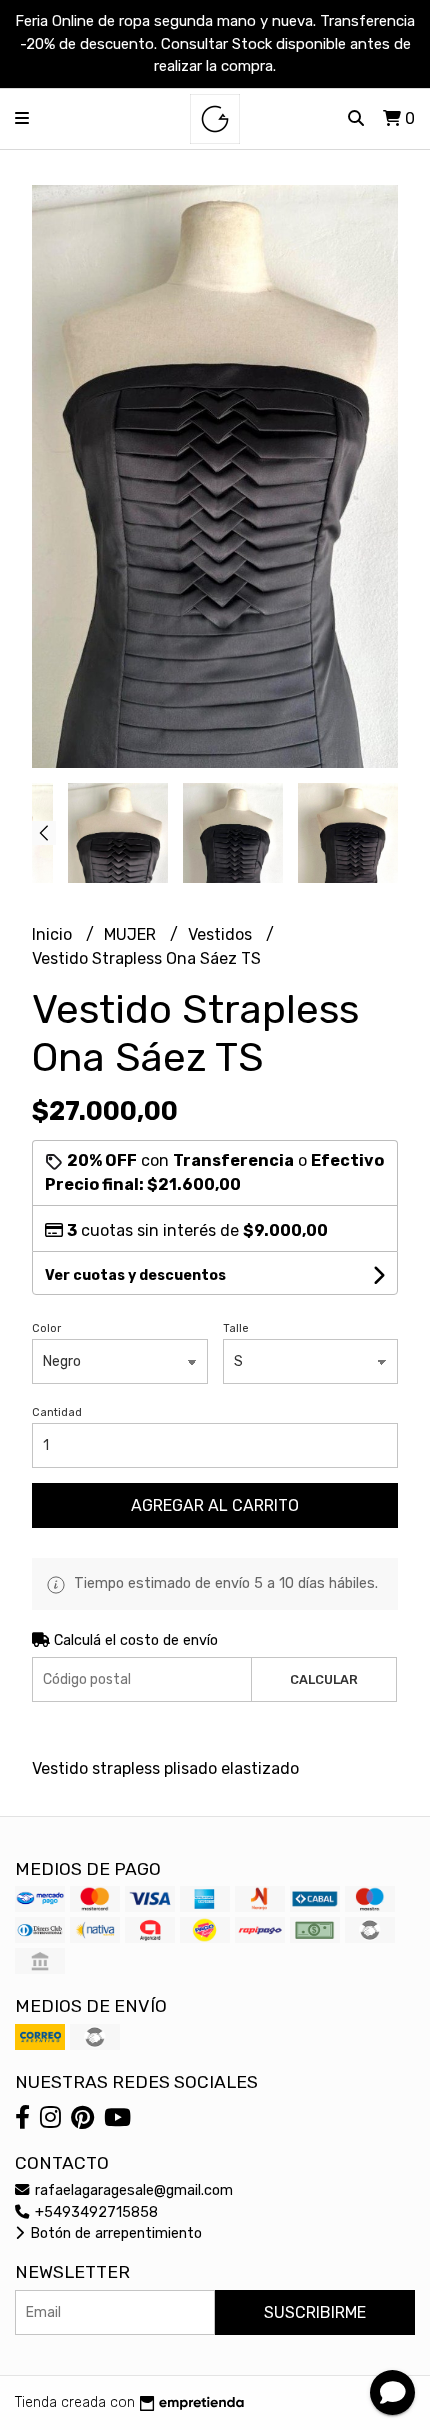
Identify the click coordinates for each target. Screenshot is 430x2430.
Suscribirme (315, 2312)
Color (46, 1328)
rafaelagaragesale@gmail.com (132, 2190)
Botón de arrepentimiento (114, 2233)
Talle (236, 1328)
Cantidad (57, 1412)
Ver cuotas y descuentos (135, 1275)
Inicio (54, 934)
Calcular (324, 1679)
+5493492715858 (94, 2212)
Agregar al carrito (215, 1505)
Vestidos (222, 934)
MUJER (132, 934)
